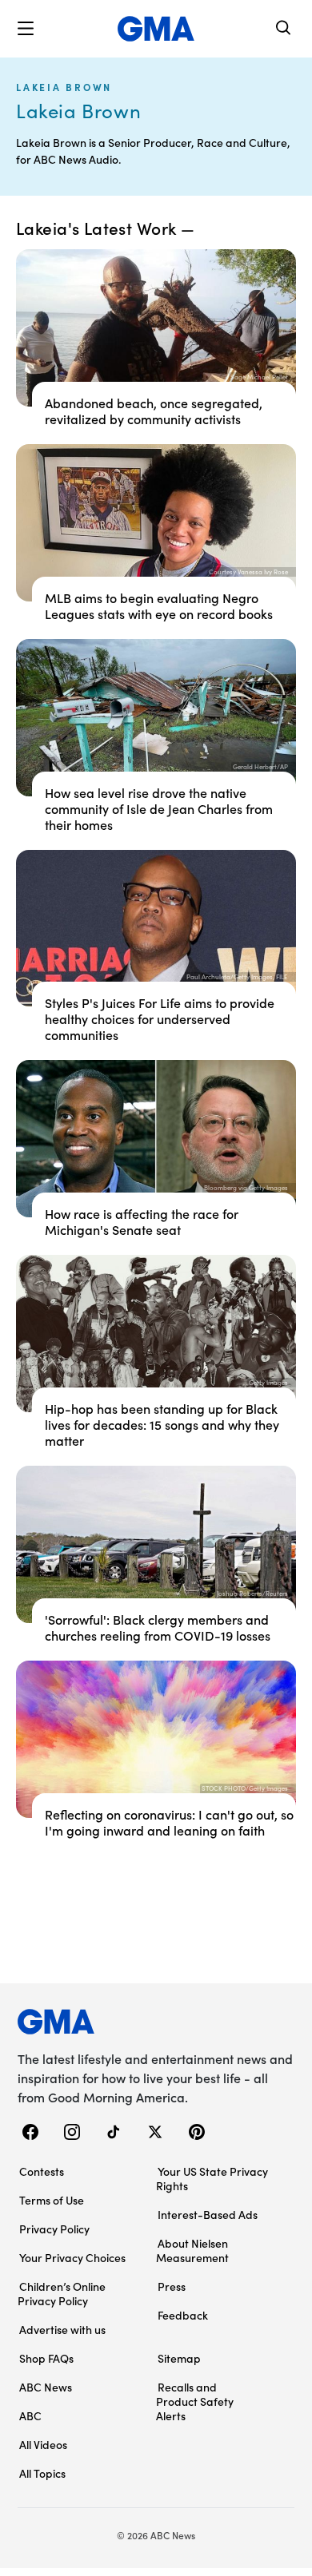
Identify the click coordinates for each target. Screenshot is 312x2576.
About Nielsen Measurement (192, 2250)
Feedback (183, 2315)
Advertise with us (62, 2329)
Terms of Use (52, 2200)
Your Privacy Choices (72, 2257)
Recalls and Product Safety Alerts (195, 2401)
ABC (30, 2415)
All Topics (42, 2473)
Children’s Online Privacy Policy (62, 2293)
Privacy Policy (54, 2229)
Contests (42, 2171)
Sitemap (179, 2358)
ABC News (46, 2387)
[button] (26, 29)
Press (172, 2286)
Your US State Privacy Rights (212, 2178)
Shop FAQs (46, 2358)
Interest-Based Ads (208, 2214)
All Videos (43, 2444)
